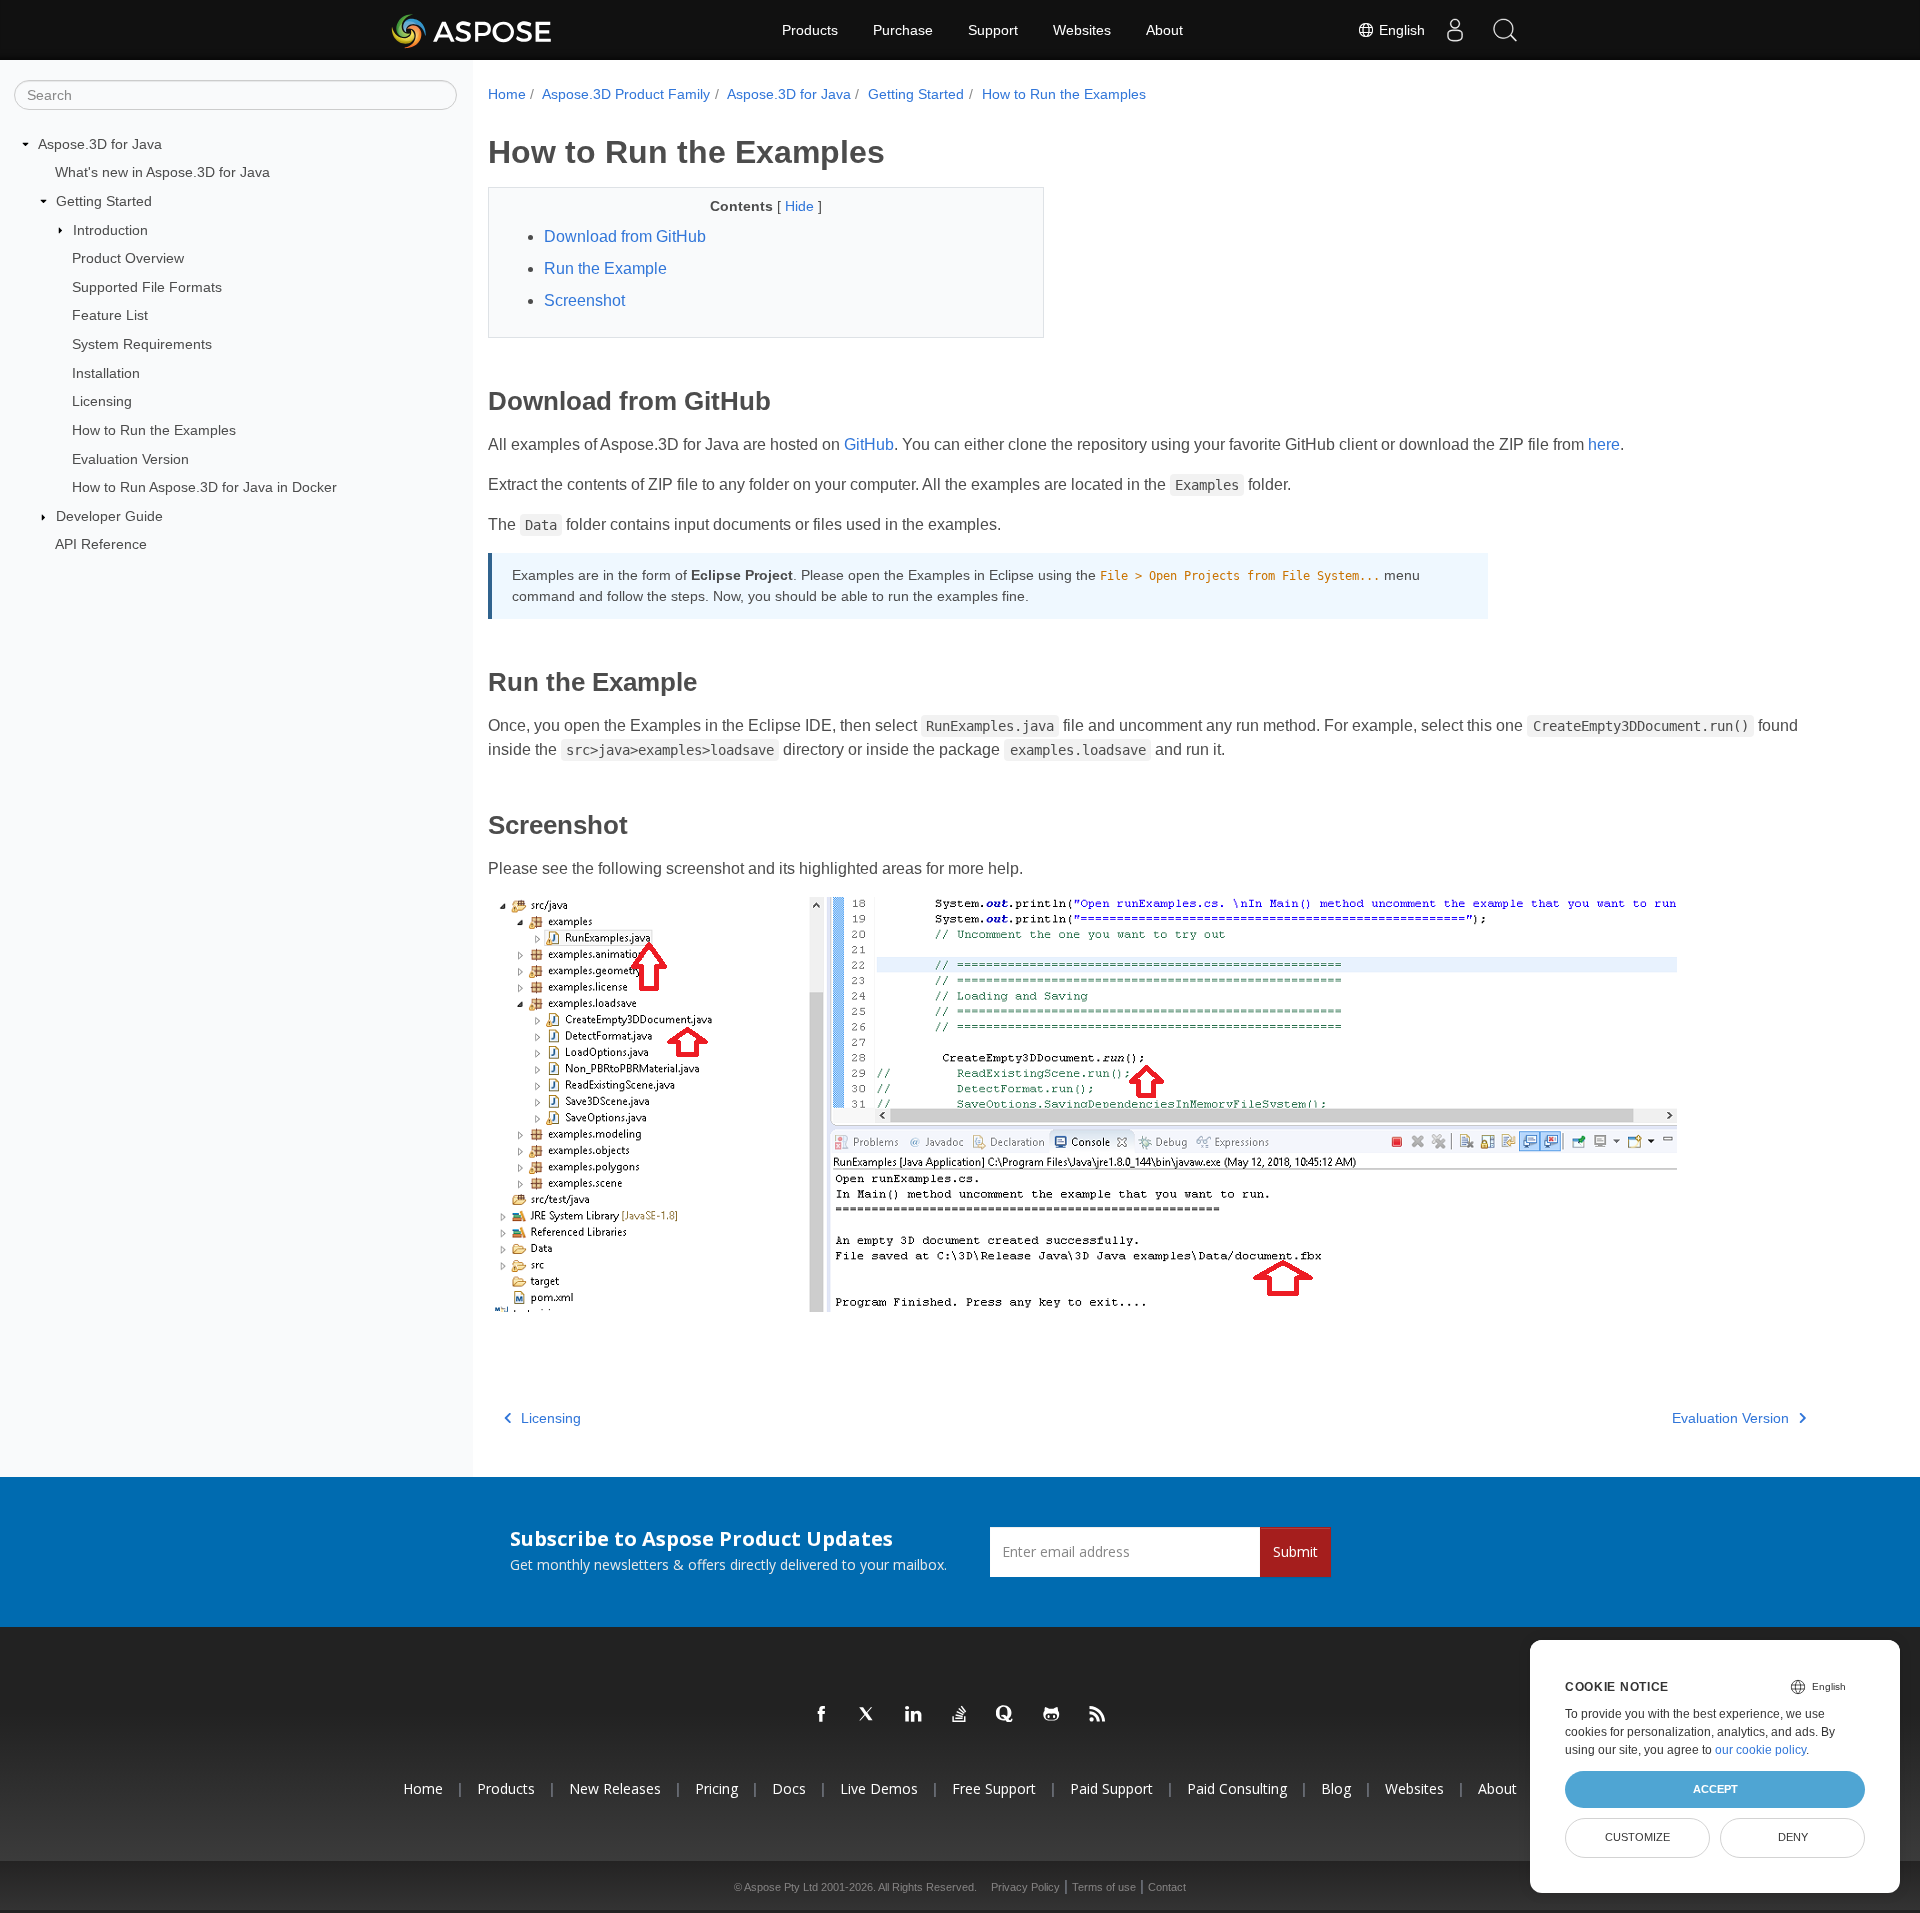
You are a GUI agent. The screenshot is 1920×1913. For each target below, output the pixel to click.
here (1604, 444)
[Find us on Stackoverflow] (960, 1715)
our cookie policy (1760, 1750)
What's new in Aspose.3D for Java (162, 172)
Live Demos (879, 1788)
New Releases (615, 1788)
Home (507, 94)
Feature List (110, 315)
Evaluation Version (130, 459)
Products (810, 30)
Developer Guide (109, 516)
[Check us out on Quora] (1006, 1715)
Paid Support (1111, 1788)
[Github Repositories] (1052, 1715)
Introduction (110, 230)
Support (993, 30)
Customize (1637, 1837)
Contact (1167, 1887)
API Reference (101, 544)
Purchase (903, 30)
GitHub (869, 444)
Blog (1336, 1788)
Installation (106, 373)
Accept (1715, 1789)
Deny (1793, 1837)
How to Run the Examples (154, 430)
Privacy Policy (1025, 1887)
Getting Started (104, 201)
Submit (1295, 1551)
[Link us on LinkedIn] (914, 1715)
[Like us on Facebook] (822, 1715)
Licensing (102, 401)
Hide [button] (801, 206)
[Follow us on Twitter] (868, 1715)
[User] (1455, 30)
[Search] (1505, 30)
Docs (789, 1788)
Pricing (716, 1788)
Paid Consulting (1237, 1788)
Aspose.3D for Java (100, 144)
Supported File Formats (147, 287)
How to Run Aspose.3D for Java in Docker (204, 487)
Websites (1082, 30)
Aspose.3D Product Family (626, 94)
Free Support (994, 1788)
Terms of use (1104, 1887)
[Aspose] (472, 30)
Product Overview (128, 258)
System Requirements (142, 344)
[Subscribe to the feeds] (1098, 1715)
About (1164, 30)
